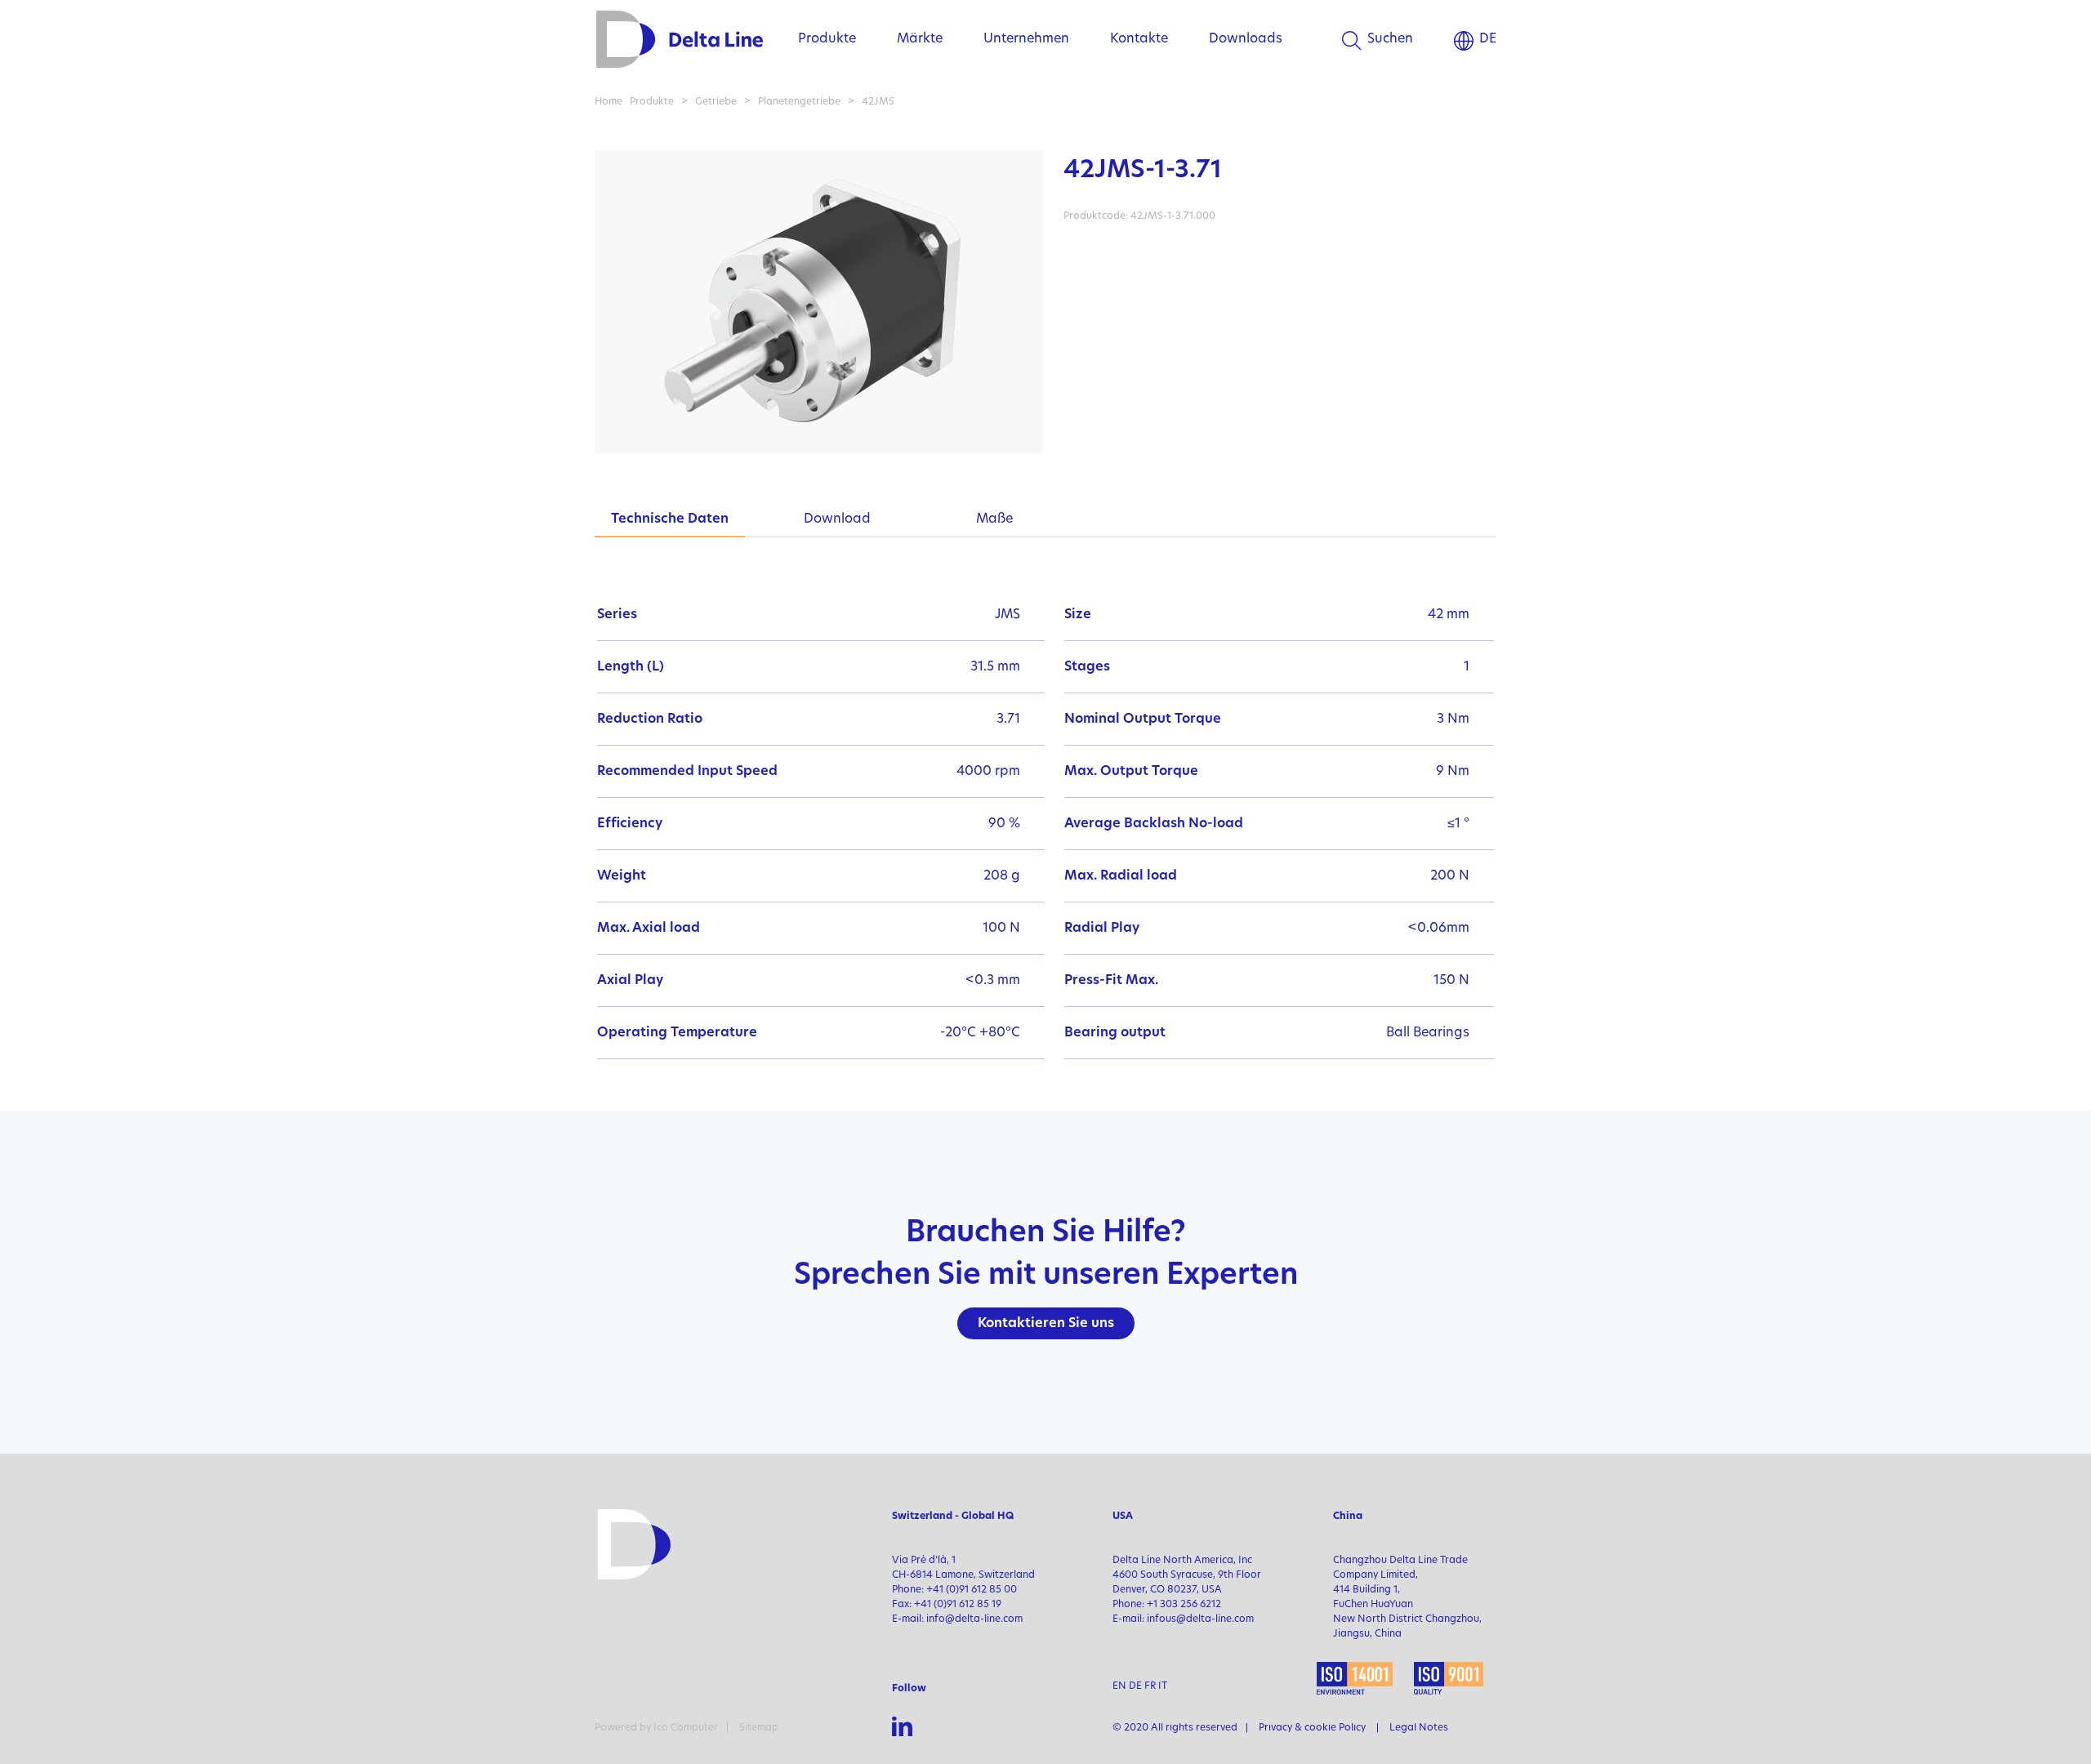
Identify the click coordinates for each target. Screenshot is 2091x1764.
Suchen (1390, 39)
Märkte (920, 39)
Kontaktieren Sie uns (1046, 1324)
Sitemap (759, 1728)
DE (1488, 39)
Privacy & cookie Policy (1312, 1728)
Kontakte (1139, 39)
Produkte (827, 39)
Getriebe (716, 102)
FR (1150, 1686)
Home (609, 102)
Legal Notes (1419, 1728)
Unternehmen (1026, 39)
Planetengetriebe (799, 102)
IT (1163, 1686)
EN (1119, 1686)
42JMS (878, 102)
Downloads (1246, 39)
